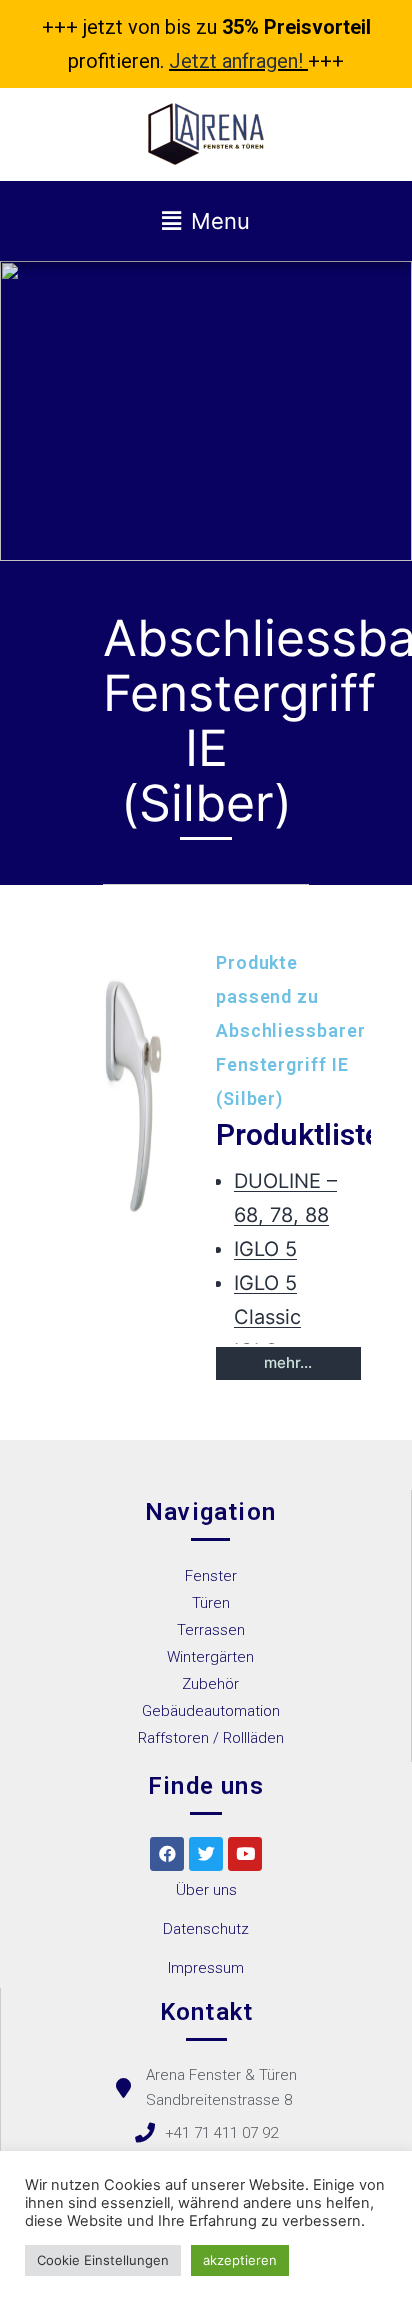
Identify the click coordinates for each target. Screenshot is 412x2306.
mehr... (288, 1362)
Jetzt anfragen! (236, 61)
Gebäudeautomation (211, 1711)
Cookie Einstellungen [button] (103, 2260)
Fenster (211, 1576)
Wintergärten (210, 1657)
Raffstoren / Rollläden (211, 1738)
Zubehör (210, 1684)
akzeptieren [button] (240, 2260)
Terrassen (211, 1630)
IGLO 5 (265, 1249)
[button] (206, 1890)
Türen (211, 1603)
